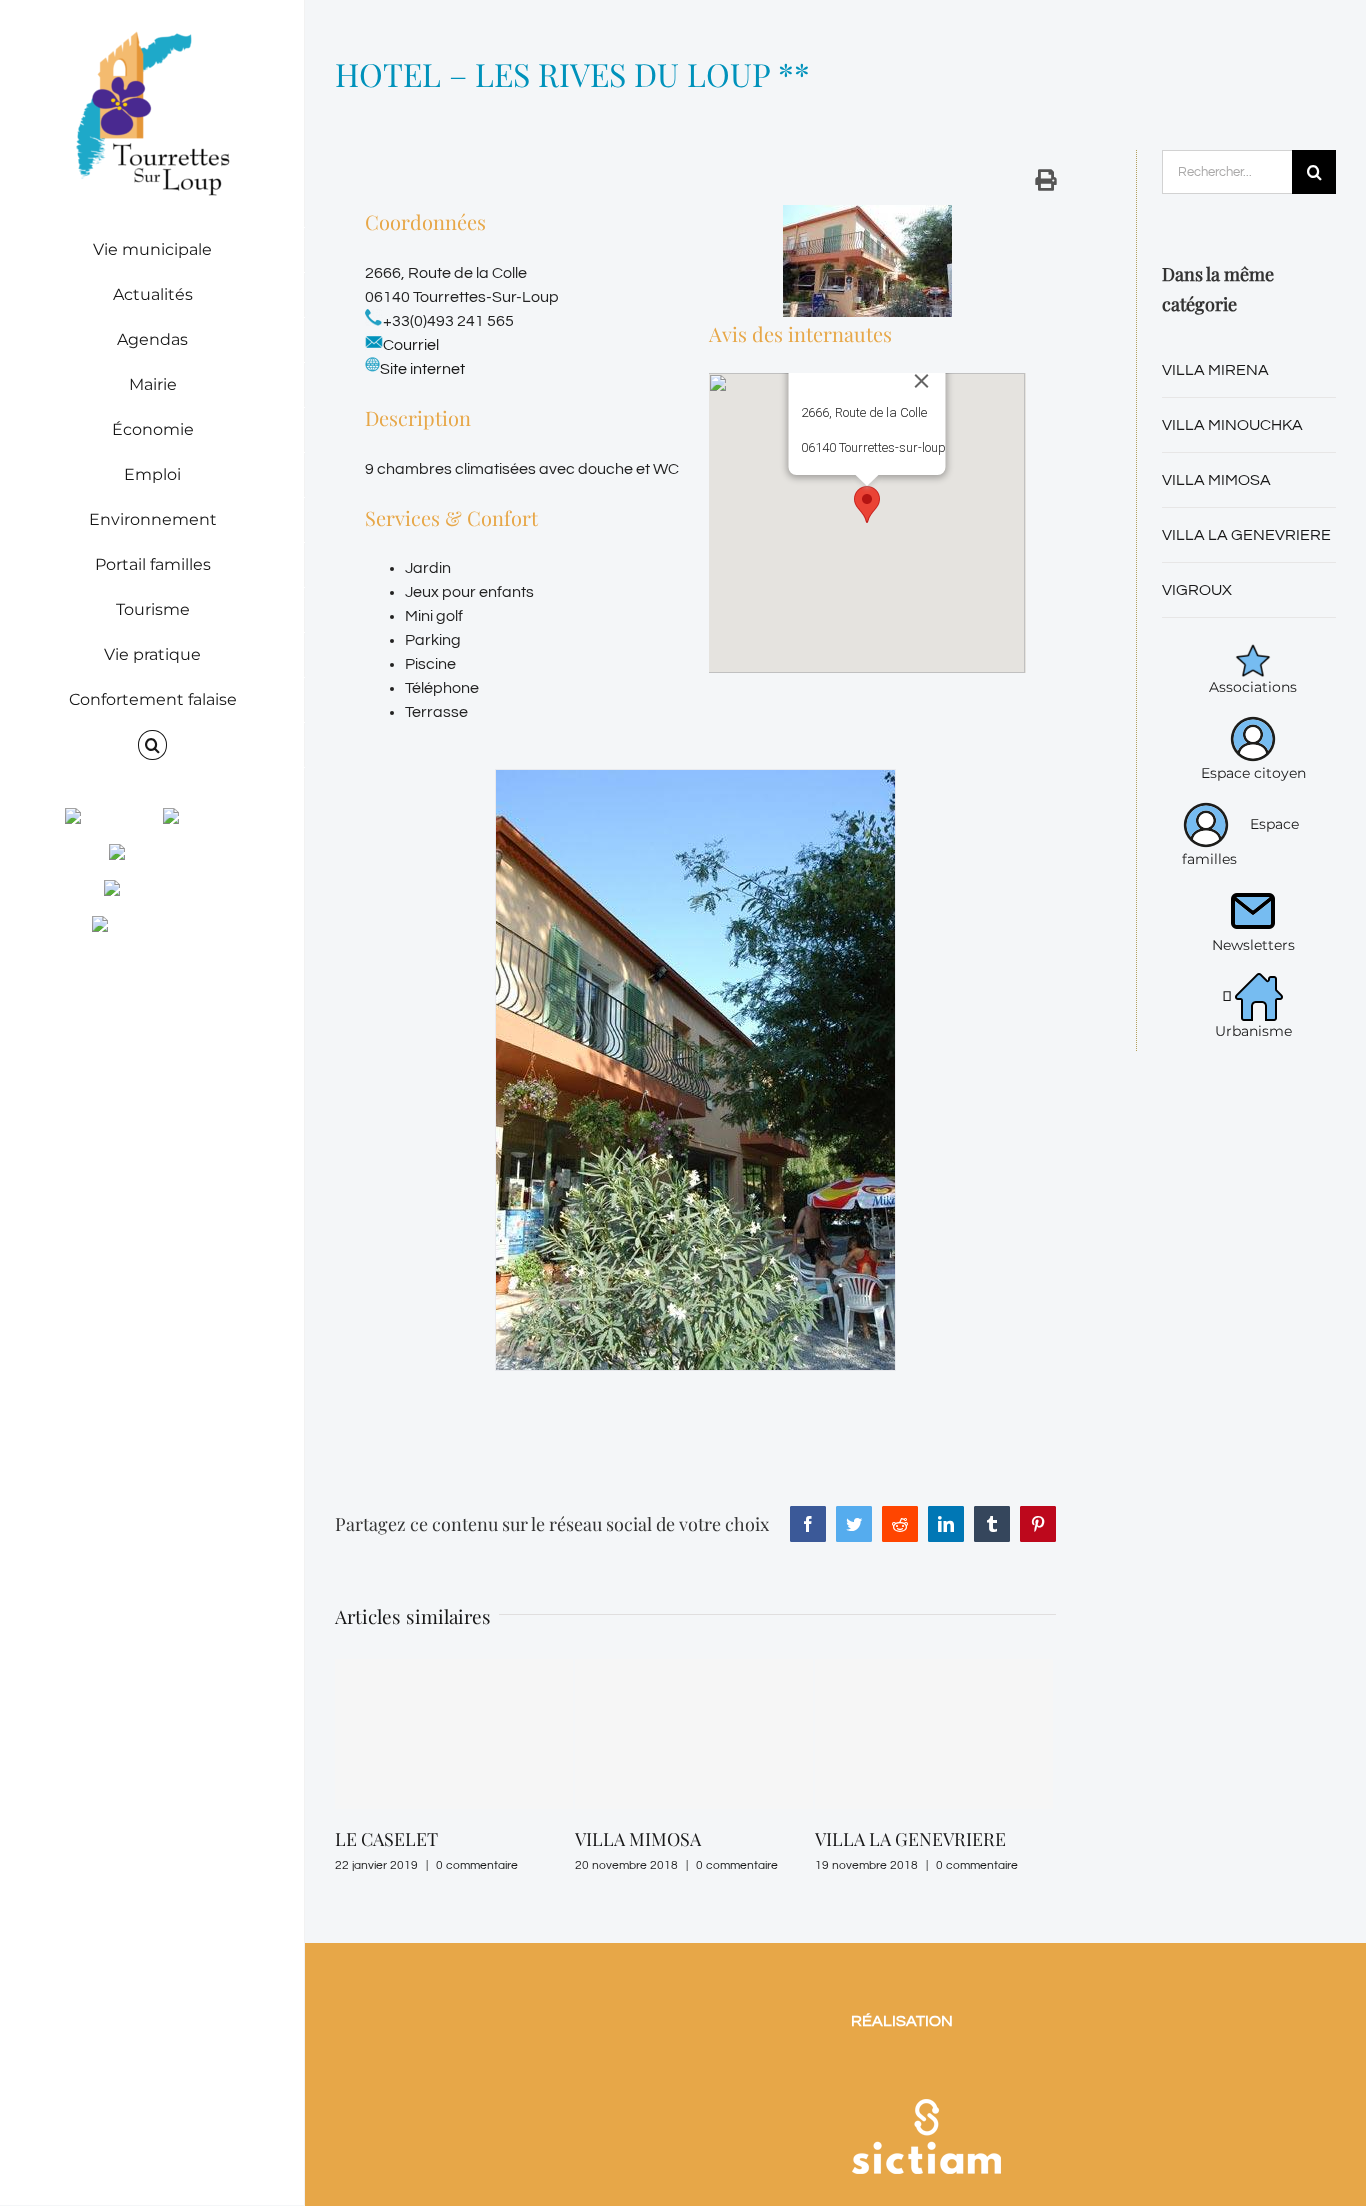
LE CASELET (340, 1839)
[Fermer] (922, 381)
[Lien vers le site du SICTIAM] (926, 2079)
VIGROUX (1197, 590)
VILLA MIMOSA (592, 1839)
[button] (152, 745)
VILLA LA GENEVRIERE (864, 1839)
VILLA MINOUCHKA (1232, 425)
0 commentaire (431, 1865)
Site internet (422, 369)
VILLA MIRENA (1215, 370)
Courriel (411, 345)
